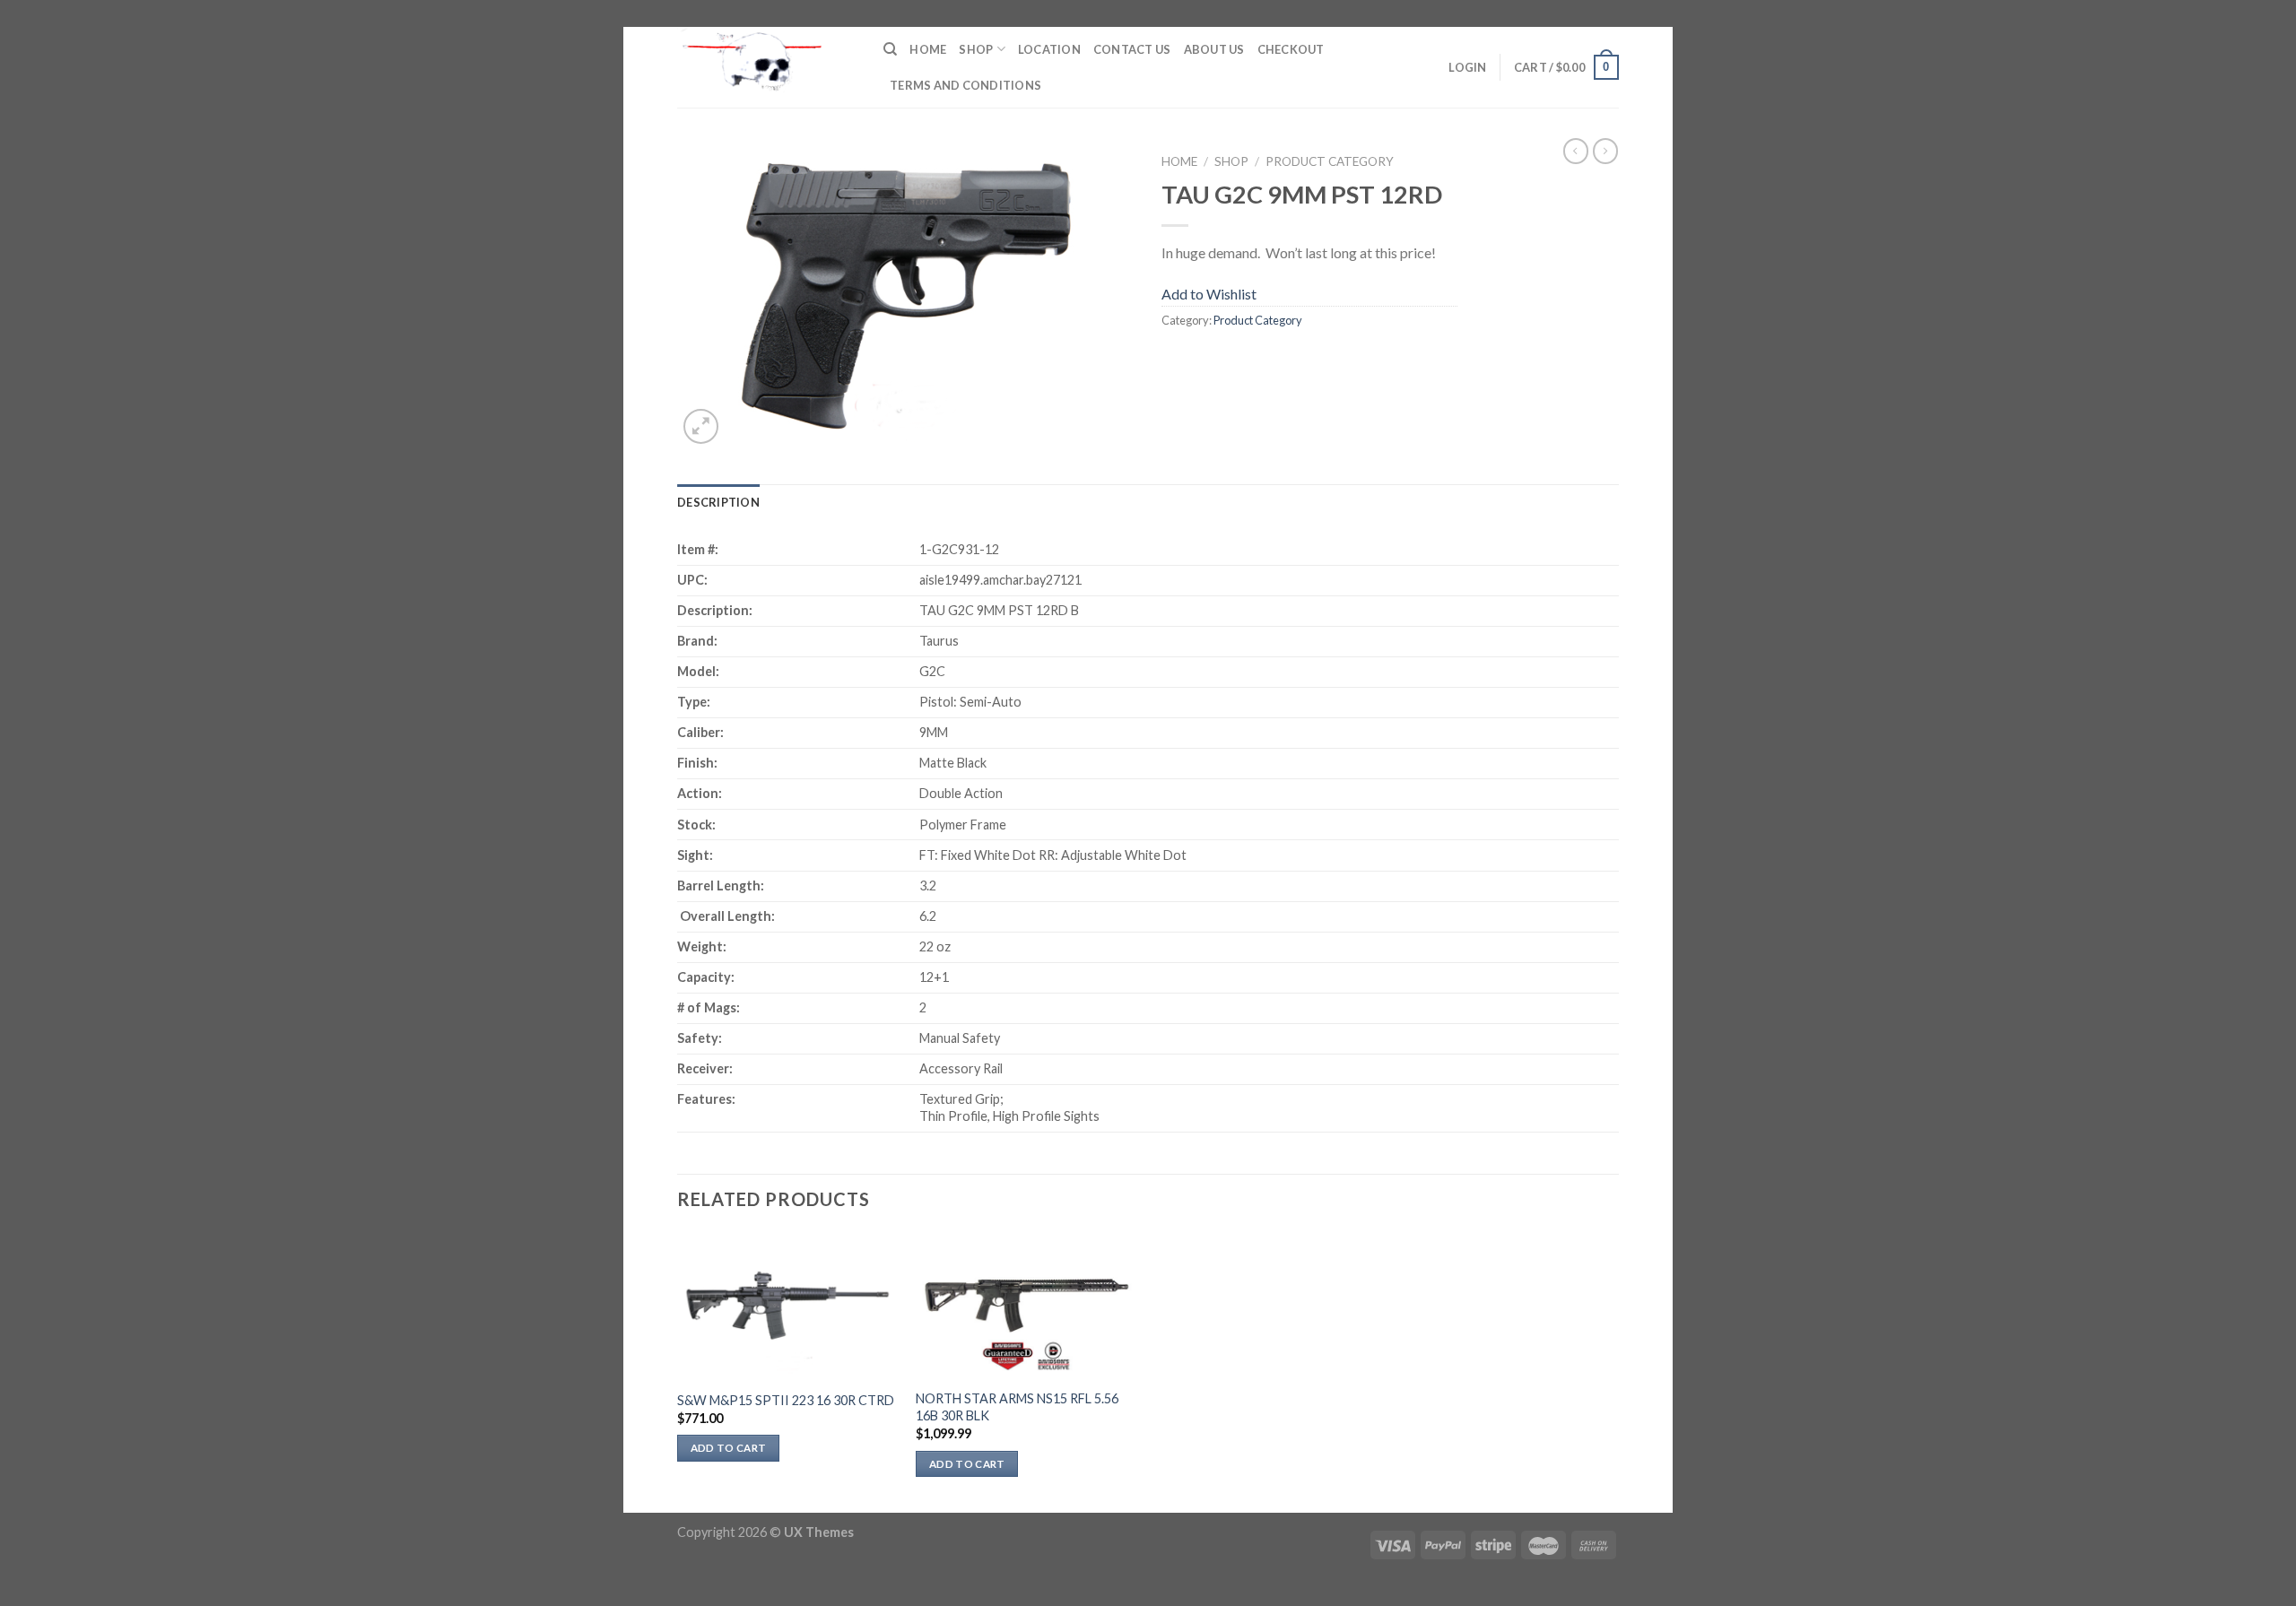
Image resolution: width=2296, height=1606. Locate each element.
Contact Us (1132, 49)
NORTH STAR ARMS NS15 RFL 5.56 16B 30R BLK (1017, 1407)
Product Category (1330, 161)
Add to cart (729, 1448)
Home (928, 49)
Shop (976, 49)
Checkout (1291, 49)
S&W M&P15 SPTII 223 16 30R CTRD (786, 1400)
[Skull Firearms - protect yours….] (767, 67)
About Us (1214, 49)
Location (1049, 49)
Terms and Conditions (965, 85)
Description (718, 502)
